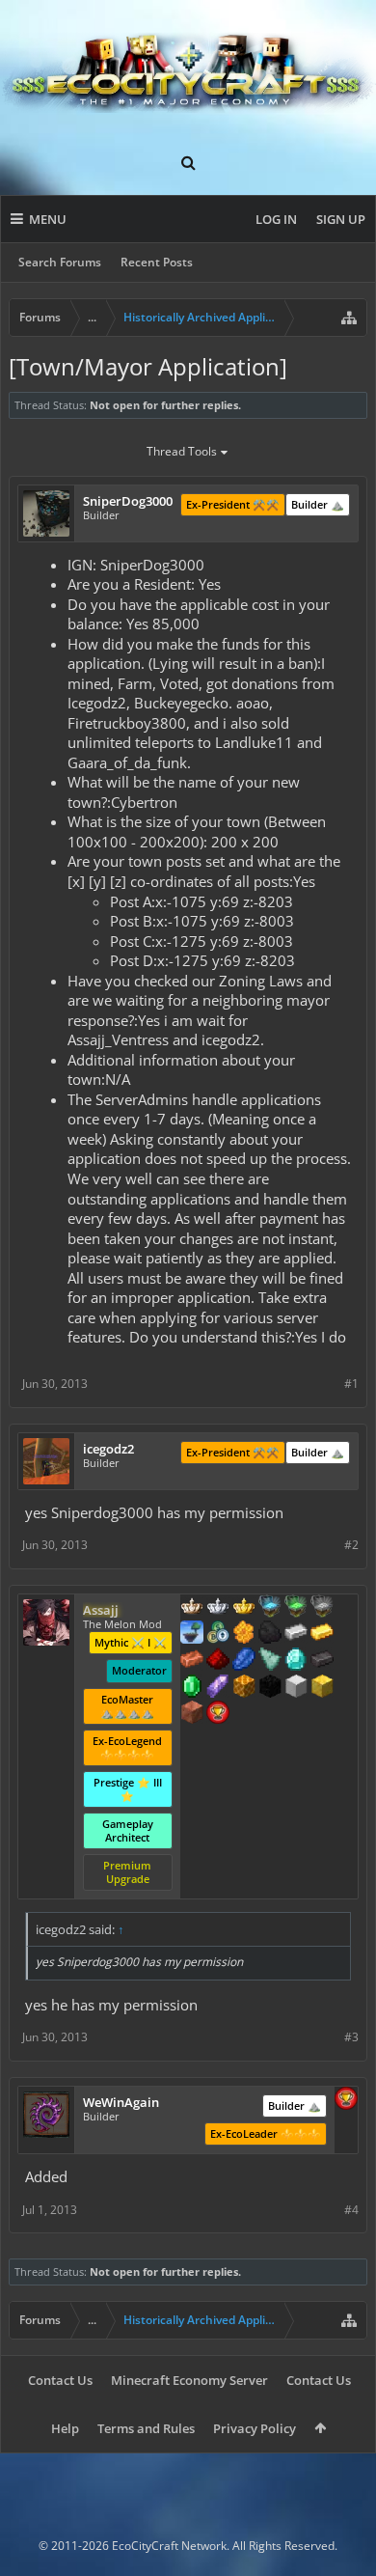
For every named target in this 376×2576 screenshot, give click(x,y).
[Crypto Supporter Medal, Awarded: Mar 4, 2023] (218, 1634)
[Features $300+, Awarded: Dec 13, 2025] (270, 1661)
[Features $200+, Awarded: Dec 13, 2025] (218, 1661)
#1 (351, 1384)
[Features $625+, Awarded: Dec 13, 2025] (192, 1688)
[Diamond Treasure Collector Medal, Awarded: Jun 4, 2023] (270, 1608)
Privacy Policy (255, 2428)
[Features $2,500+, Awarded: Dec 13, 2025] (192, 1714)
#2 (351, 1545)
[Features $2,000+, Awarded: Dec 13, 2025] (322, 1688)
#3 (351, 2037)
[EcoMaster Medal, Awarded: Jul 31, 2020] (218, 1608)
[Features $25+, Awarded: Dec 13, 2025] (244, 1634)
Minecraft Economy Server (189, 2380)
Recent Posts (157, 262)
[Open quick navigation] (349, 318)
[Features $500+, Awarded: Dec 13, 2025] (322, 1661)
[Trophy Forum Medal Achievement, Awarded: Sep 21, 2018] (346, 2100)
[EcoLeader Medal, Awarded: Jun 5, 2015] (192, 1608)
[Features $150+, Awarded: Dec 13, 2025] (192, 1661)
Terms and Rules (146, 2428)
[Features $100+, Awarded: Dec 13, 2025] (322, 1634)
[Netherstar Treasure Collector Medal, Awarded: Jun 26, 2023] (322, 1608)
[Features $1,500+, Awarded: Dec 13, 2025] (296, 1688)
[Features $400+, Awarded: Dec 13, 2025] (296, 1661)
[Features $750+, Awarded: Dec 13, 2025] (218, 1688)
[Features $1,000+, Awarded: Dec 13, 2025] (244, 1688)
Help (65, 2428)
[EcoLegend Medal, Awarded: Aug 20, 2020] (244, 1608)
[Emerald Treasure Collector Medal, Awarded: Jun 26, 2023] (296, 1608)
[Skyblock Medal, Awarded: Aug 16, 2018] (192, 1634)
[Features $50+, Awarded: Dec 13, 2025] (270, 1634)
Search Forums (60, 262)
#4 (351, 2210)
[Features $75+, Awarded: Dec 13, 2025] (296, 1634)
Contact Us (60, 2380)
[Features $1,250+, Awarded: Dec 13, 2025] (270, 1688)
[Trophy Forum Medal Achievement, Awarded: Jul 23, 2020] (218, 1714)
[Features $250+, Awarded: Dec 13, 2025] (244, 1661)
